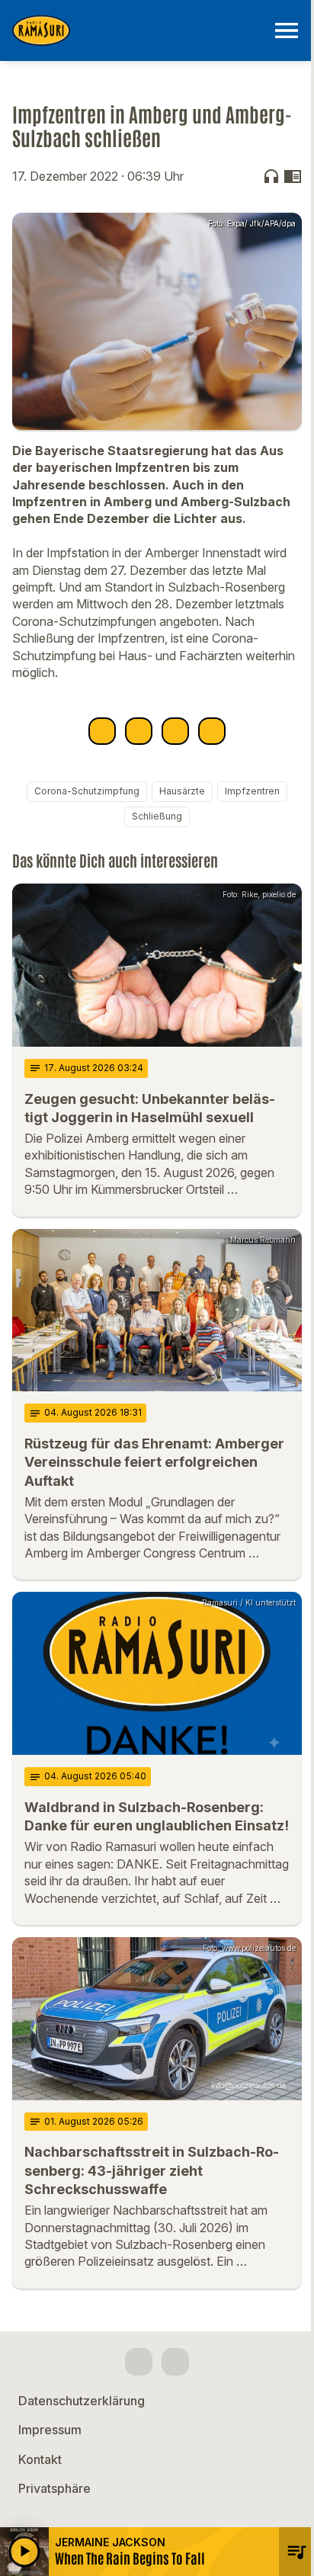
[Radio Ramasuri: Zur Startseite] (139, 30)
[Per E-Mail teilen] (212, 731)
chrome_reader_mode (293, 176)
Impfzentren (252, 791)
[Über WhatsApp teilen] (175, 731)
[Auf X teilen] (139, 731)
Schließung (157, 816)
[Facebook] (139, 2362)
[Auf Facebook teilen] (102, 731)
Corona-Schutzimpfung (87, 791)
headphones (271, 176)
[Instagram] (175, 2362)
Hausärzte (182, 791)
